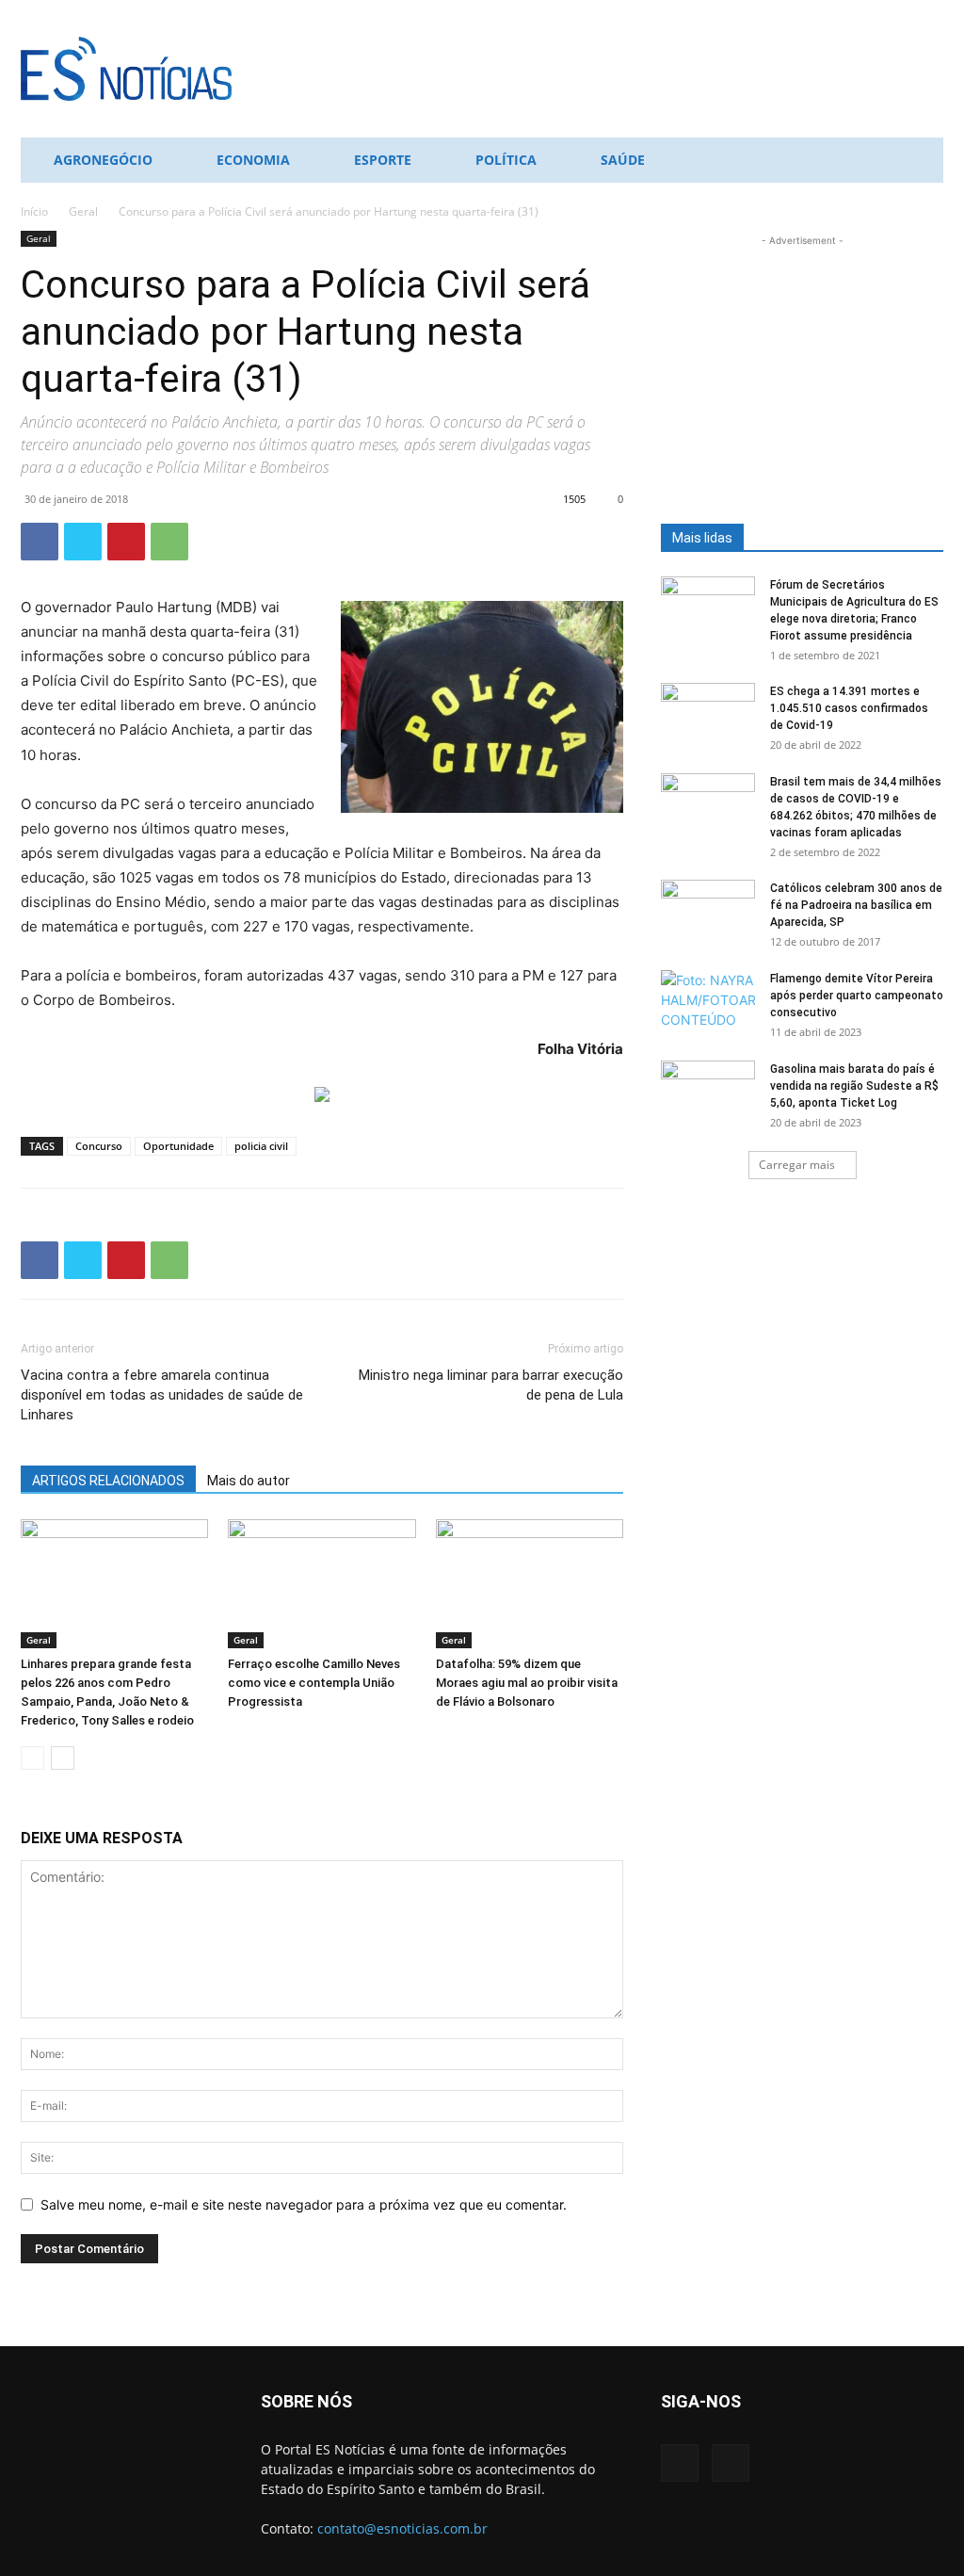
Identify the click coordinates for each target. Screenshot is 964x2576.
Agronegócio (103, 160)
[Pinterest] (126, 542)
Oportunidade (178, 1146)
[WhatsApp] (169, 542)
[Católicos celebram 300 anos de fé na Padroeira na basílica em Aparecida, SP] (708, 913)
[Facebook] (40, 542)
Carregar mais (797, 1165)
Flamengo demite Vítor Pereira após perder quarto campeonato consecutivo (857, 996)
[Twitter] (83, 542)
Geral (83, 211)
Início (34, 211)
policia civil (261, 1146)
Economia (253, 160)
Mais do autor (249, 1481)
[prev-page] (32, 1758)
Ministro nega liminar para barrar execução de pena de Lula (491, 1385)
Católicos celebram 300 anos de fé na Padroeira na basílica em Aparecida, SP (856, 905)
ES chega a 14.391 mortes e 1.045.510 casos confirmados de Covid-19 (849, 708)
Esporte (383, 160)
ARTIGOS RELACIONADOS (108, 1481)
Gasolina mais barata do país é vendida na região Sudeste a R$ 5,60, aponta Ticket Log (854, 1086)
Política (506, 160)
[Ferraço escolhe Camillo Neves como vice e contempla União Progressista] (321, 1584)
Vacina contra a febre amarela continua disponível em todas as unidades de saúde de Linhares (162, 1395)
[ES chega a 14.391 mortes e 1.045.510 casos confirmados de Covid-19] (708, 716)
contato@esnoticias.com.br (402, 2528)
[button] (921, 162)
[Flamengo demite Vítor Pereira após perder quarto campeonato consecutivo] (708, 1003)
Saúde (623, 160)
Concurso (99, 1146)
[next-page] (63, 1758)
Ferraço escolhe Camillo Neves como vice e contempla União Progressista (314, 1683)
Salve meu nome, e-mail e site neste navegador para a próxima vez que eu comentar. (304, 2204)
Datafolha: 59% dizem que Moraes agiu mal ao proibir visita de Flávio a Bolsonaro (527, 1683)
